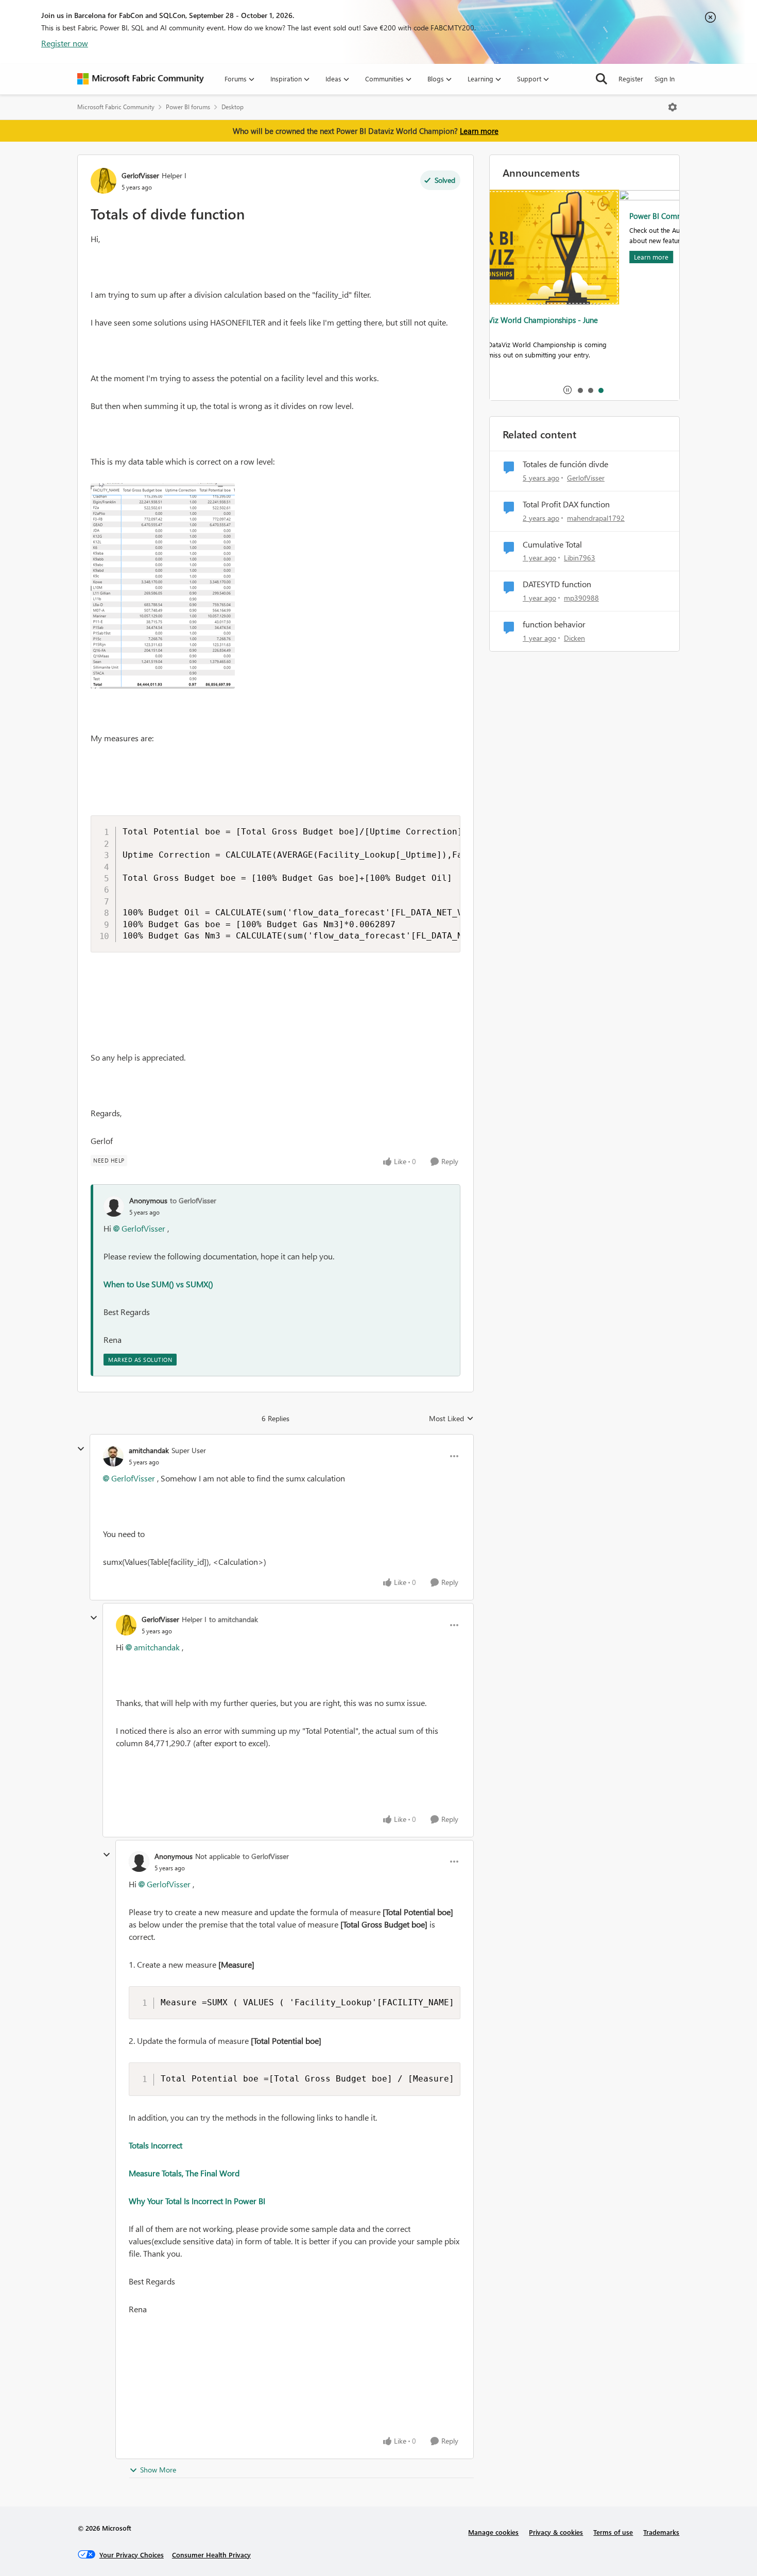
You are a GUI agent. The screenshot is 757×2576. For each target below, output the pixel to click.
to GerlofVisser (193, 1200)
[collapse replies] (81, 1449)
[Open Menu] (673, 107)
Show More (158, 2470)
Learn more (479, 131)
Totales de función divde (565, 464)
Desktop (233, 107)
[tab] (580, 390)
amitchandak (149, 1450)
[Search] (601, 79)
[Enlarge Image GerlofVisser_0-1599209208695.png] (163, 586)
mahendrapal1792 (596, 518)
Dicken (574, 638)
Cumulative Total (552, 544)
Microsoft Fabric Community (116, 107)
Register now (65, 43)
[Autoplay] (567, 390)
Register (631, 79)
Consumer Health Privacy (211, 2555)
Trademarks (661, 2532)
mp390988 (581, 598)
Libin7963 (580, 558)
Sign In (665, 79)
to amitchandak (234, 1619)
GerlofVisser (140, 175)
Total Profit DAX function (566, 504)
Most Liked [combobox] (451, 1419)
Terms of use (613, 2532)
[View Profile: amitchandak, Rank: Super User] (113, 1456)
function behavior (554, 624)
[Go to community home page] (141, 79)
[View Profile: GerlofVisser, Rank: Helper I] (104, 181)
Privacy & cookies (556, 2532)
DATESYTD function (557, 584)
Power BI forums (188, 107)
